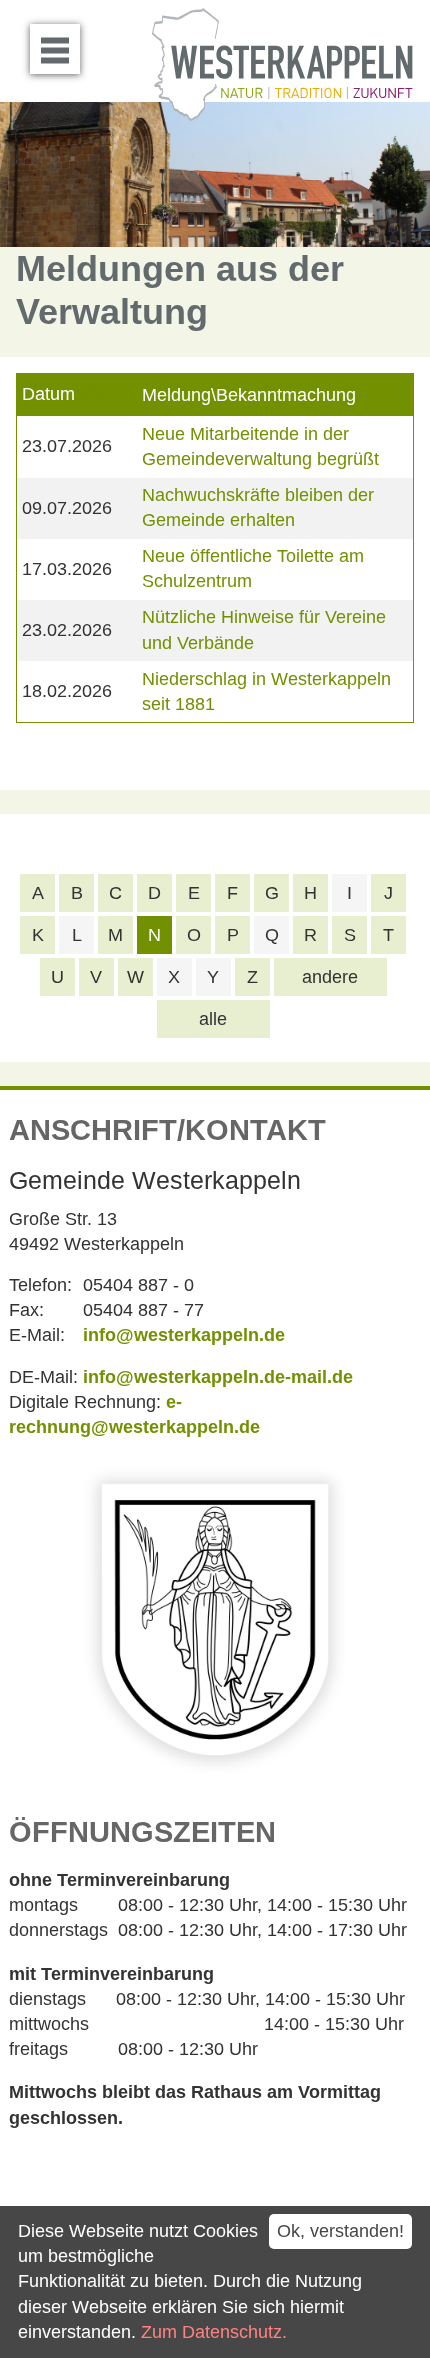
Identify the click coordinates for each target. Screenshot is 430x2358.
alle (213, 1019)
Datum (48, 394)
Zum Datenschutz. (214, 2332)
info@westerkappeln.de (184, 1335)
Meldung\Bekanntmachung (249, 395)
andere (330, 977)
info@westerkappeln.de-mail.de (218, 1377)
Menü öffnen (55, 49)
